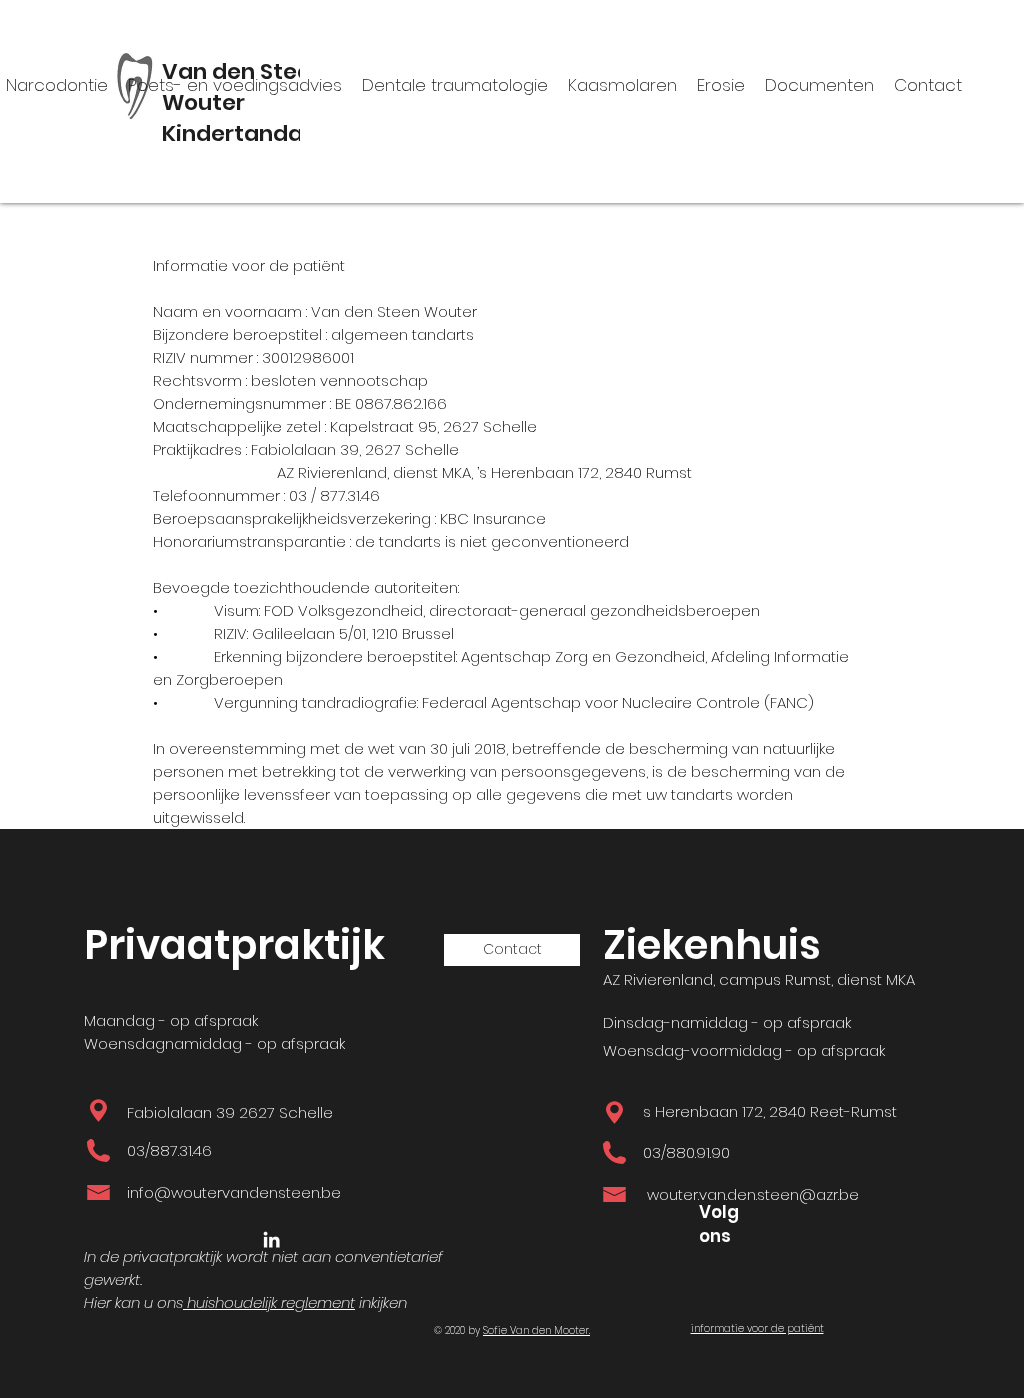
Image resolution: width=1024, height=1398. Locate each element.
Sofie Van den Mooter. (536, 1330)
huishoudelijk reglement (269, 1302)
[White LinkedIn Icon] (271, 1239)
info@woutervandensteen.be (234, 1192)
